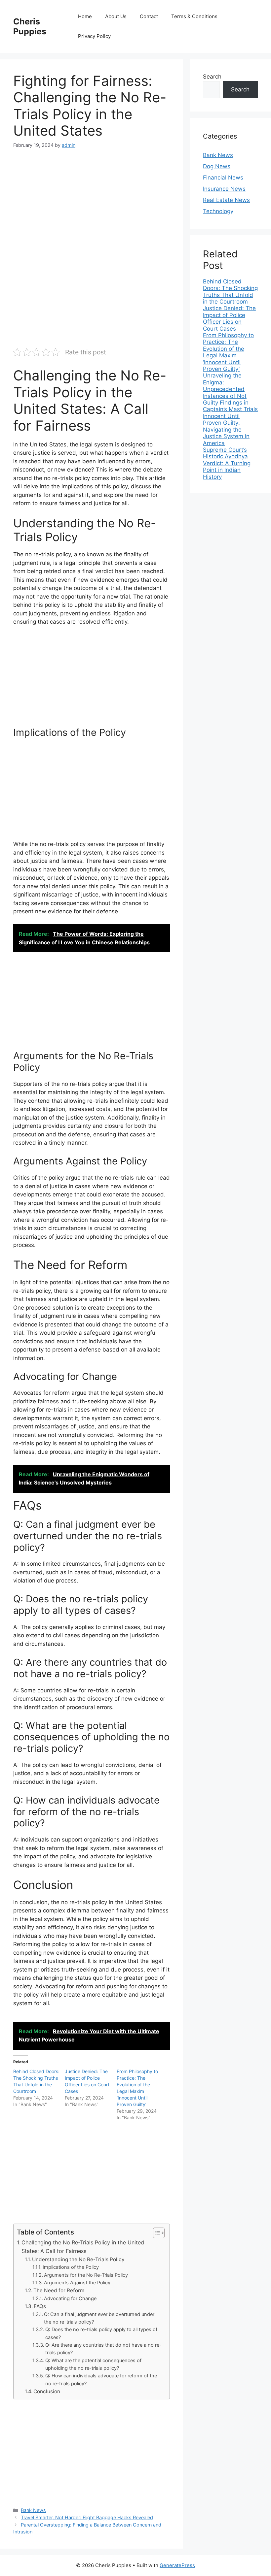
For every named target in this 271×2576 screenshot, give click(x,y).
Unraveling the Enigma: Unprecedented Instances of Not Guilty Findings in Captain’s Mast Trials (230, 392)
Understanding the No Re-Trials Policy (78, 2259)
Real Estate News (226, 200)
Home (85, 16)
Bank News (33, 2510)
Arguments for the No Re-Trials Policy (86, 2275)
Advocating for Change (70, 2299)
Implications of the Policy (71, 2267)
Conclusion (47, 2391)
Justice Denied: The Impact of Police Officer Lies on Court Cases (229, 318)
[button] (155, 2233)
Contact (149, 16)
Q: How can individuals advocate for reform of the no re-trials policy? (101, 2380)
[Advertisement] (92, 206)
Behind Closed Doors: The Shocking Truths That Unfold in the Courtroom (230, 292)
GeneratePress (177, 2565)
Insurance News (224, 189)
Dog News (217, 166)
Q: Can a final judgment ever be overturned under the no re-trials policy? (99, 2318)
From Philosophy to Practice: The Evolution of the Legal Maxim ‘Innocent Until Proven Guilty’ (228, 352)
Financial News (223, 178)
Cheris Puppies (30, 26)
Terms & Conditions (194, 16)
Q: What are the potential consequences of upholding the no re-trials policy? (93, 2364)
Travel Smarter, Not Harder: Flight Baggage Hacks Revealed (87, 2517)
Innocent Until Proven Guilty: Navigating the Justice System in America (226, 430)
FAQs (40, 2306)
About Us (116, 16)
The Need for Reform (59, 2290)
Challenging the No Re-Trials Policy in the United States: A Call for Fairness (83, 2247)
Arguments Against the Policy (77, 2283)
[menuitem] (230, 292)
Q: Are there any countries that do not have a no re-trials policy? (103, 2349)
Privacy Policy (94, 36)
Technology (218, 211)
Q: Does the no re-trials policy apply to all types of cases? (101, 2333)
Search (212, 77)
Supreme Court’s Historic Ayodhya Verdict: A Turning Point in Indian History (227, 463)
